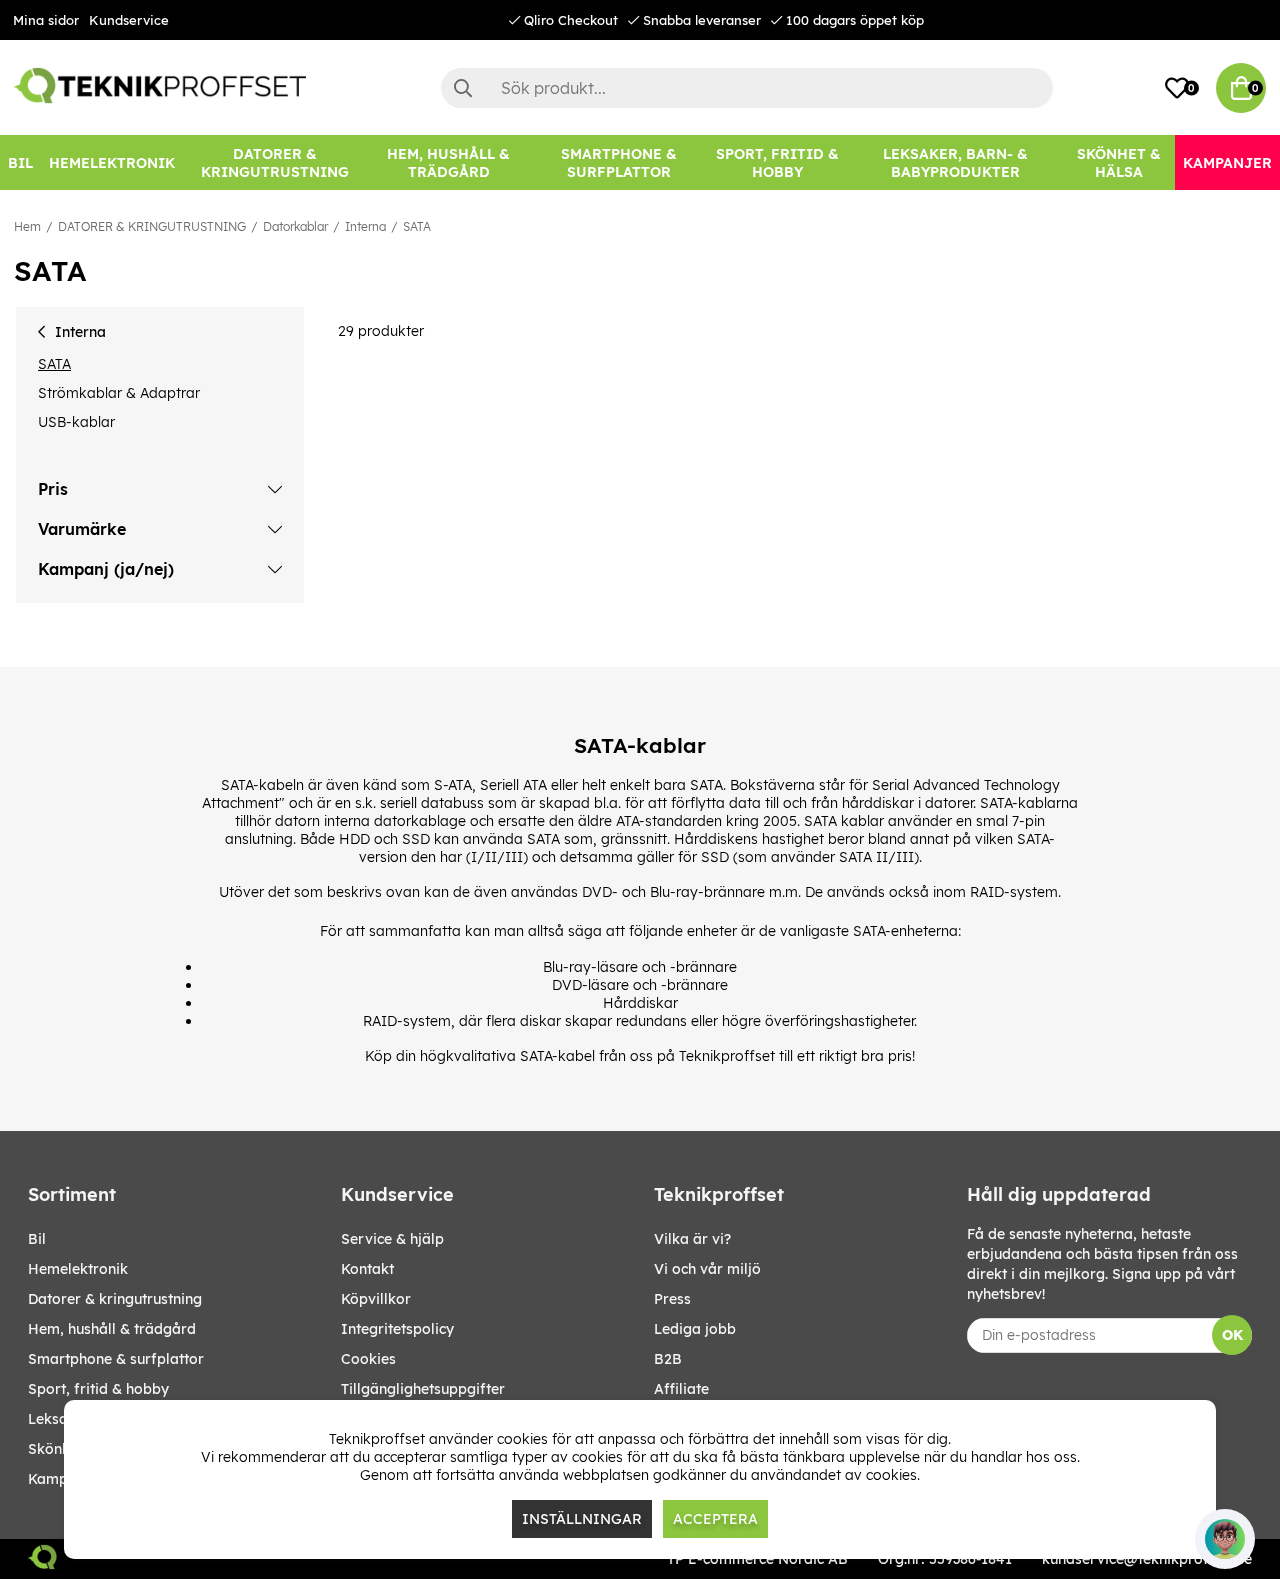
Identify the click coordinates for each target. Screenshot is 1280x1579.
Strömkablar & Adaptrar (119, 393)
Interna (365, 226)
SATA (417, 226)
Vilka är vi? (692, 1239)
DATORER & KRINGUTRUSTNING (152, 226)
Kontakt (367, 1269)
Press (672, 1299)
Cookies (368, 1359)
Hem (27, 226)
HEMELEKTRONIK (78, 1269)
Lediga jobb (695, 1329)
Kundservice (129, 20)
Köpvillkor (376, 1299)
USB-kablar (76, 422)
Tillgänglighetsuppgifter (423, 1389)
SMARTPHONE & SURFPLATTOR (116, 1359)
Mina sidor (46, 20)
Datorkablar (295, 226)
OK (1232, 1335)
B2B (668, 1359)
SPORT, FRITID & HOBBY (98, 1389)
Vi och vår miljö (707, 1269)
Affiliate (681, 1389)
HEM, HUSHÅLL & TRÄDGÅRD (112, 1329)
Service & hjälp (392, 1239)
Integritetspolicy (397, 1329)
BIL (37, 1239)
